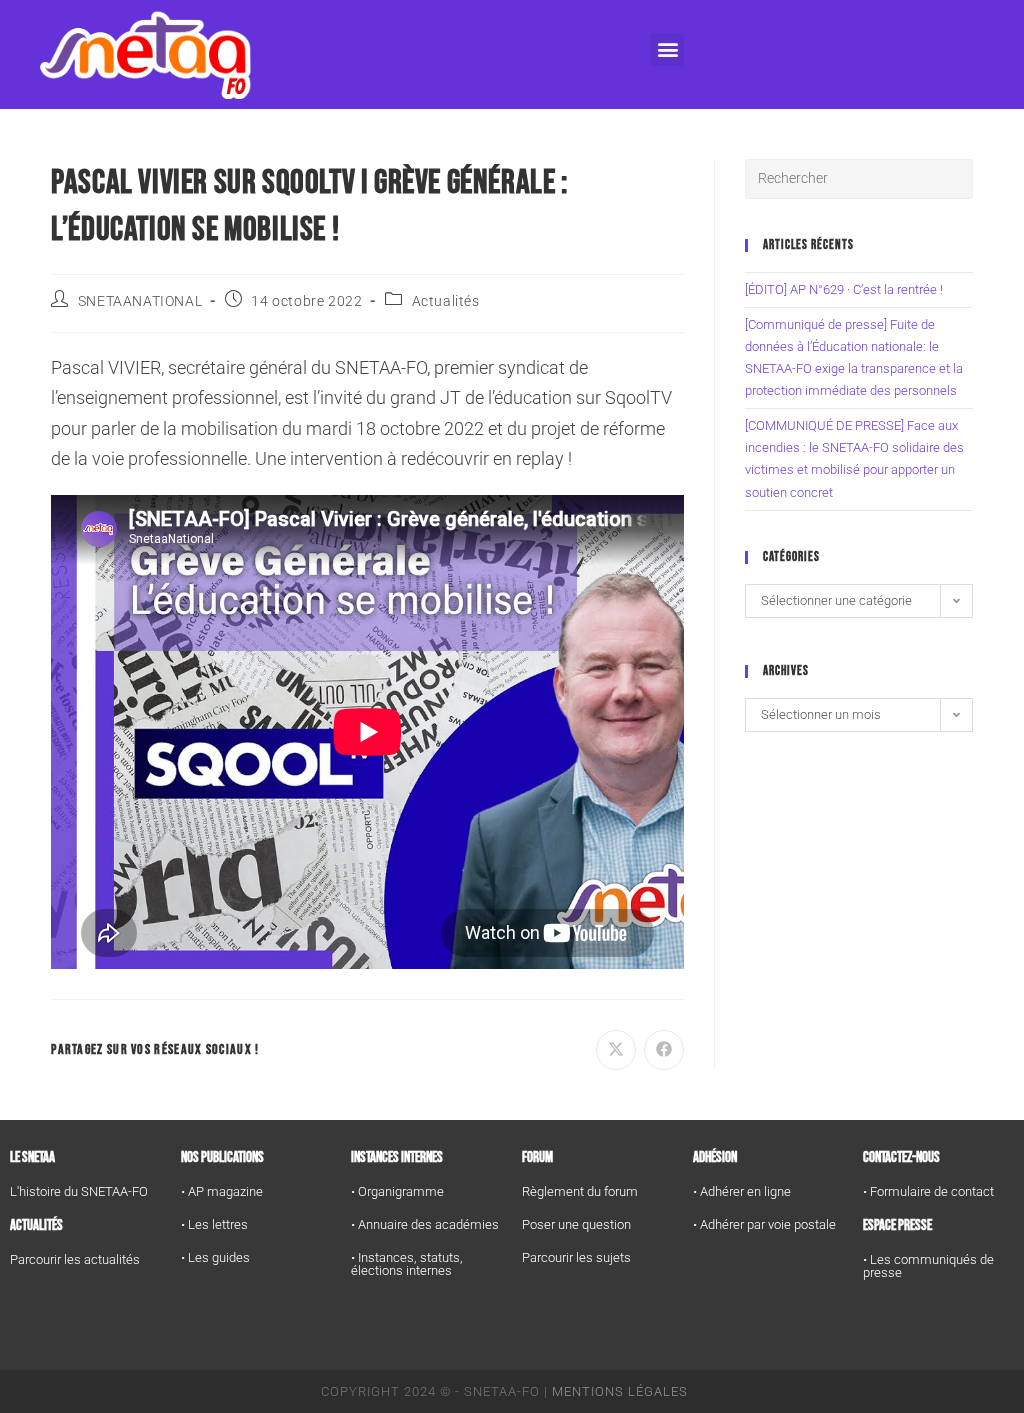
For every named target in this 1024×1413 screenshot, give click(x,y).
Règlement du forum (580, 1191)
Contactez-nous (901, 1157)
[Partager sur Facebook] (664, 1050)
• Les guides (215, 1257)
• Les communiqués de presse (928, 1266)
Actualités (446, 301)
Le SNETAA (32, 1157)
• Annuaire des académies (425, 1224)
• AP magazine (222, 1191)
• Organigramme (397, 1191)
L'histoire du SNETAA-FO (79, 1191)
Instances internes (397, 1157)
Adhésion (715, 1157)
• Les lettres (214, 1224)
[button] (667, 49)
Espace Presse (897, 1225)
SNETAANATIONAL (140, 301)
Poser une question (576, 1224)
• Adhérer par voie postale (764, 1224)
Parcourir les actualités (75, 1259)
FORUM (537, 1157)
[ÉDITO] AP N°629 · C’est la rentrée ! (844, 289)
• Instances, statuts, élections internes (407, 1264)
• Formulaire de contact (928, 1191)
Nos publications (222, 1157)
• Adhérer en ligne (742, 1191)
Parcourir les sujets (576, 1257)
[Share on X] (616, 1050)
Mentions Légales (620, 1391)
